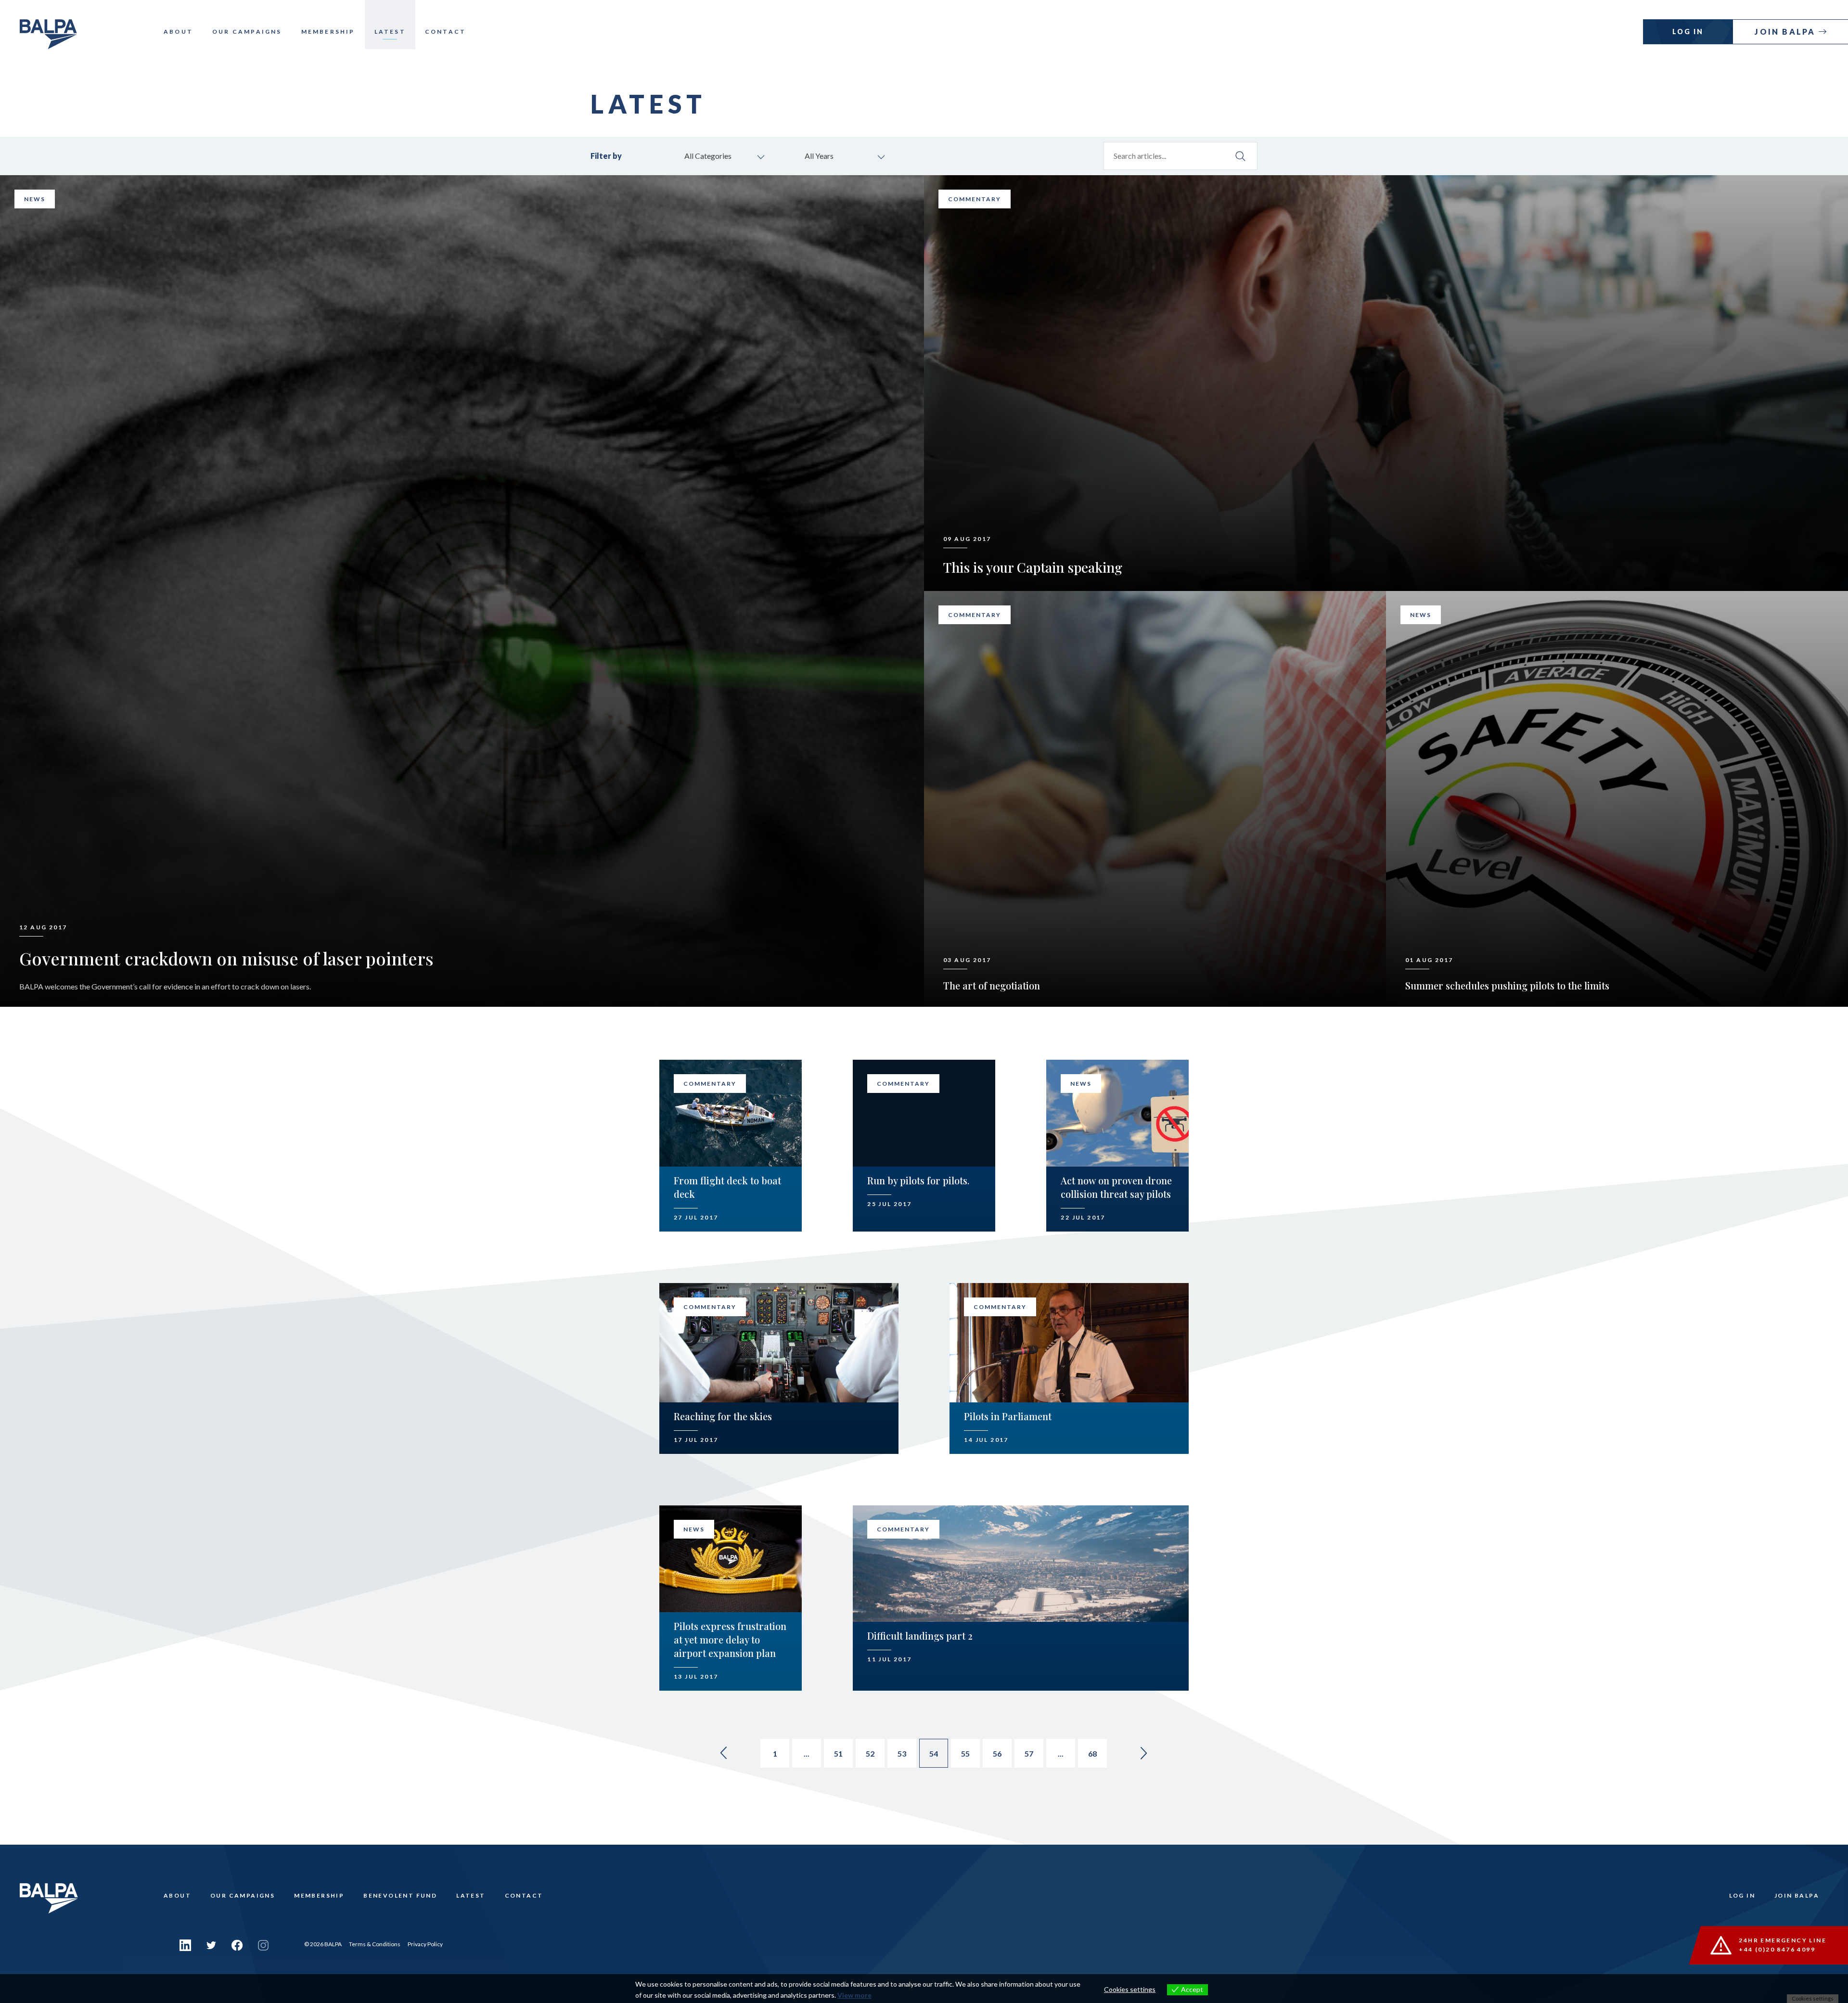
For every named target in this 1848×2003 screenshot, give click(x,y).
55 (965, 1753)
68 (1092, 1753)
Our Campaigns (247, 32)
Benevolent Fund (400, 1895)
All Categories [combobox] (708, 156)
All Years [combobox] (819, 156)
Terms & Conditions (375, 1944)
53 (902, 1753)
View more (854, 1995)
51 (838, 1753)
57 (1029, 1753)
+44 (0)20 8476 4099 (1777, 1949)
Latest (390, 32)
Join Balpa (1786, 32)
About (178, 32)
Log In (1688, 32)
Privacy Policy (425, 1944)
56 (997, 1753)
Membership (328, 32)
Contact (445, 32)
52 (870, 1753)
